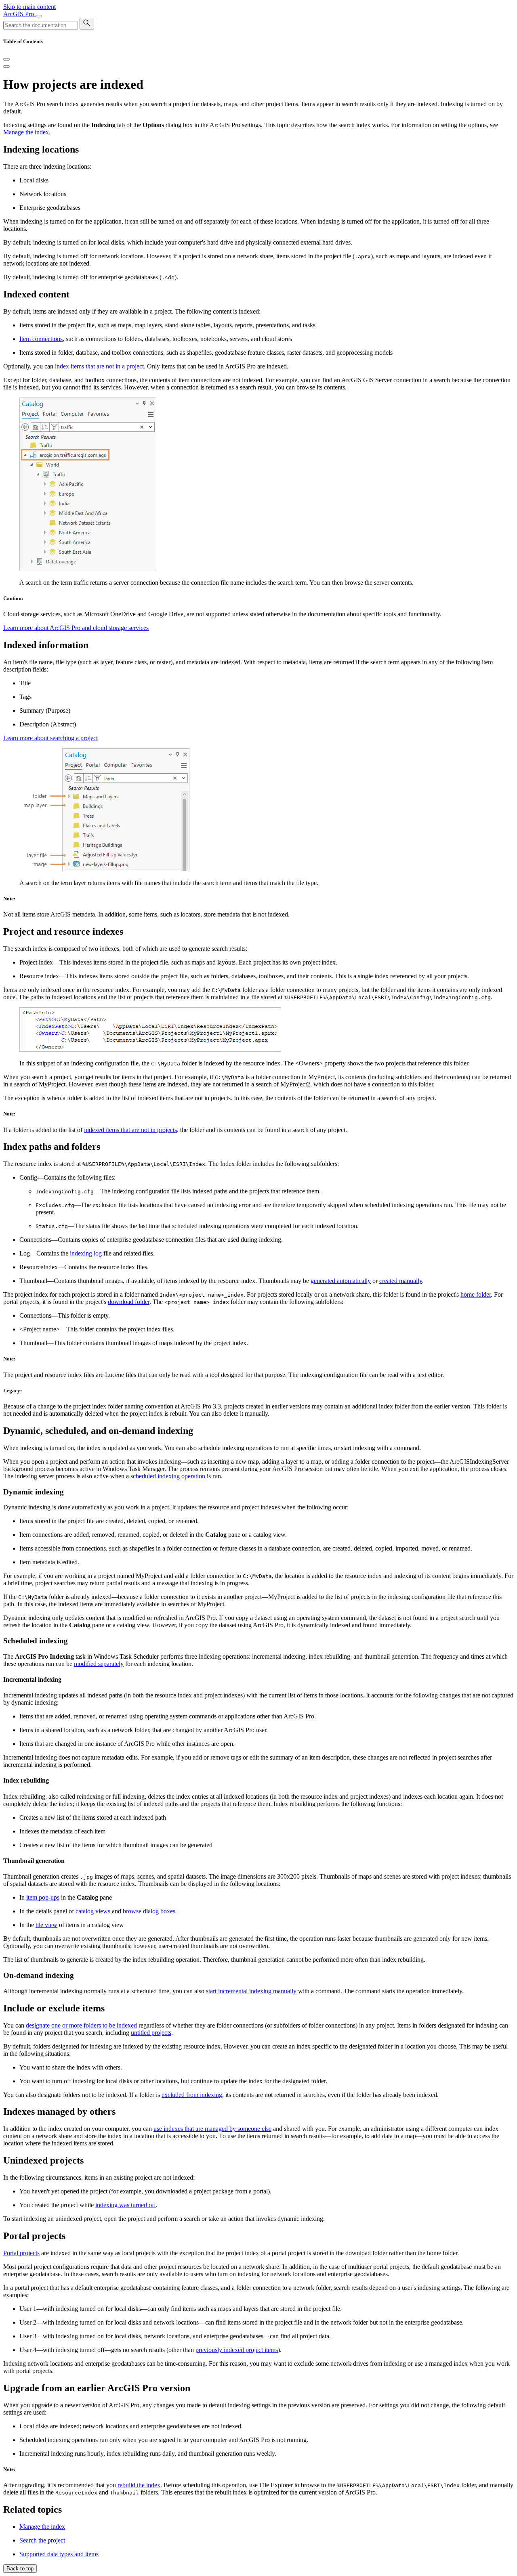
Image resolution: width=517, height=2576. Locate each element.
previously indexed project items (237, 2350)
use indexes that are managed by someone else (212, 2129)
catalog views (93, 1911)
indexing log (86, 1253)
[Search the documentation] (87, 24)
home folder (476, 1294)
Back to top (20, 2569)
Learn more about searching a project (50, 738)
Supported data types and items (59, 2554)
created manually (401, 1281)
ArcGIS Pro (19, 14)
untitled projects (151, 2033)
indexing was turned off (126, 2205)
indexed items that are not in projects (130, 1130)
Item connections (41, 339)
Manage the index (26, 132)
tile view (46, 1925)
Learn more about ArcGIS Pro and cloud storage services (76, 628)
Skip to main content (29, 7)
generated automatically (341, 1281)
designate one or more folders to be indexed (81, 2025)
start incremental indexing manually (251, 1991)
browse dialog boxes (149, 1911)
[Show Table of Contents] (6, 67)
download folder (129, 1302)
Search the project (42, 2540)
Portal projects (21, 2253)
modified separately (99, 1664)
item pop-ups (43, 1897)
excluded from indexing (192, 2095)
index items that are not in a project (99, 366)
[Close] (6, 59)
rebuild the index (139, 2485)
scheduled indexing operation (168, 1476)
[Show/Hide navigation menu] (39, 16)
